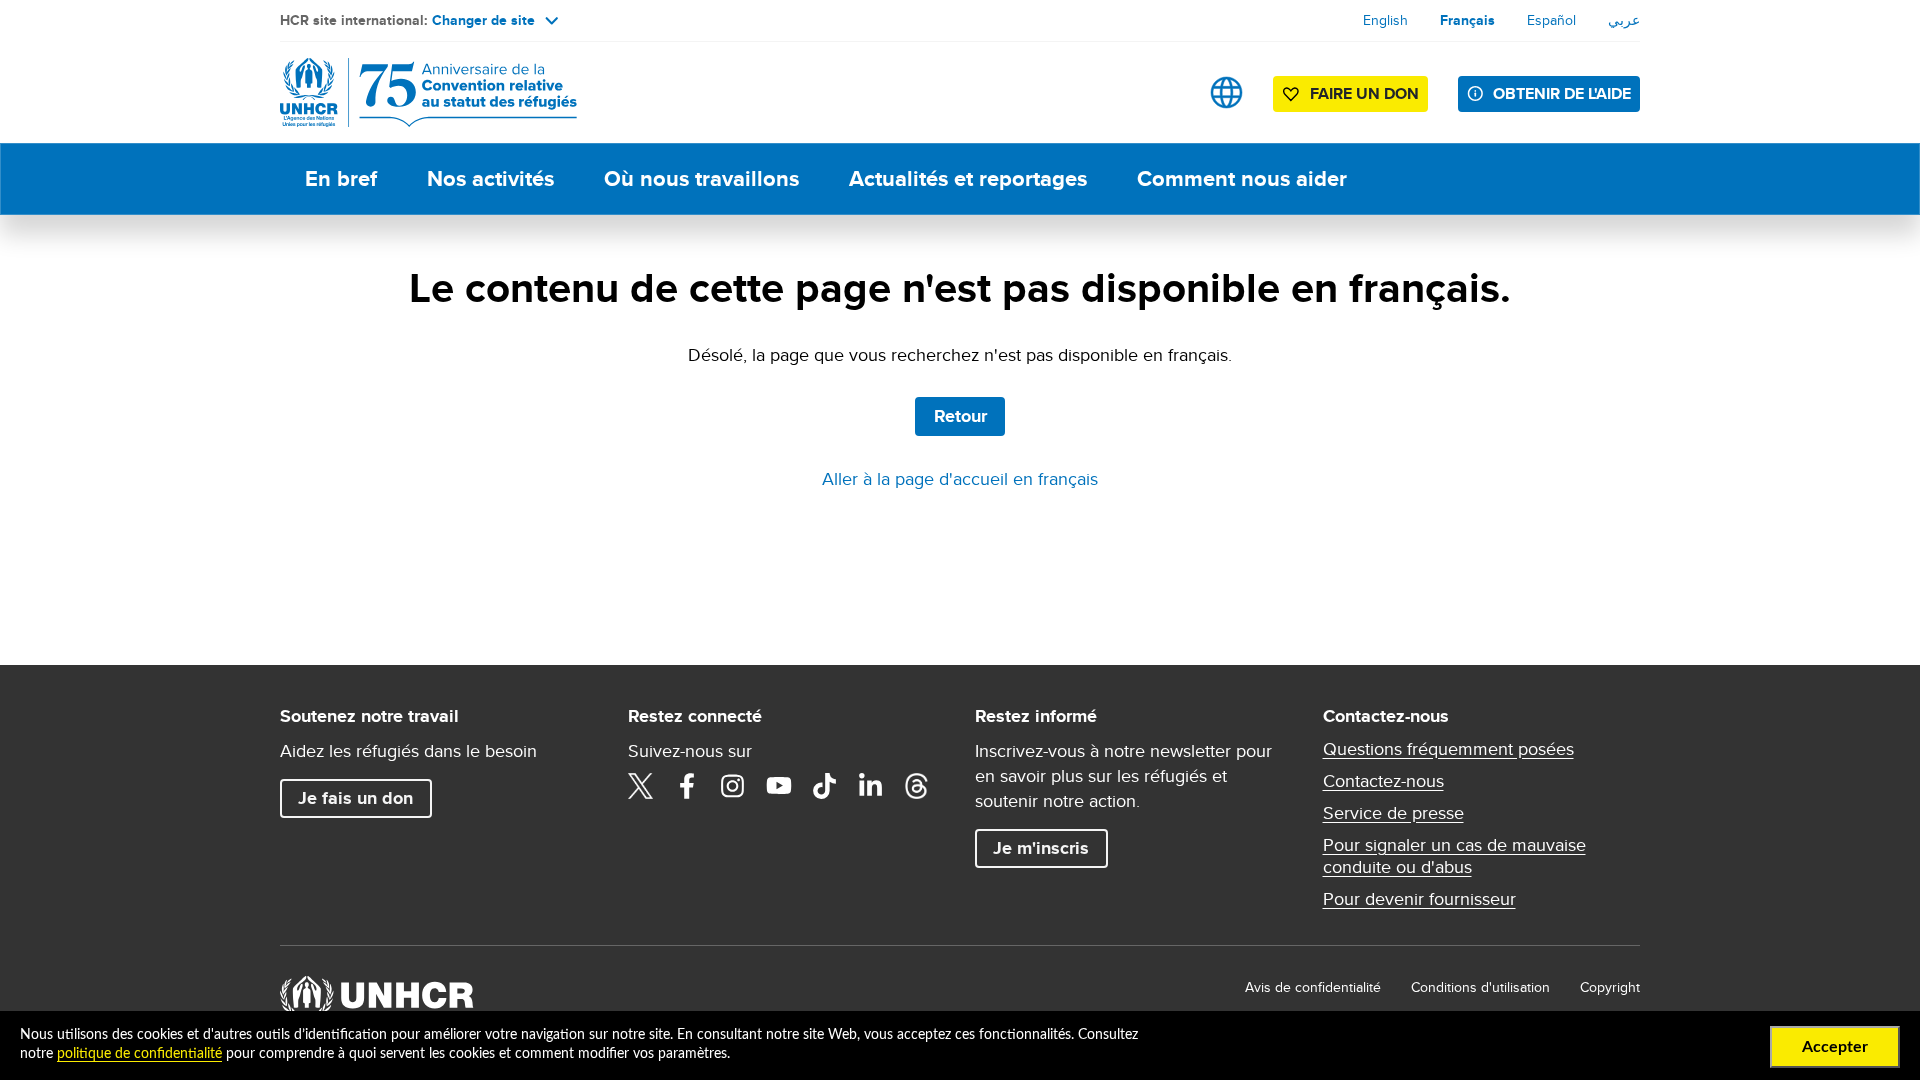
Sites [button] (1226, 92)
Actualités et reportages (968, 178)
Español (1551, 20)
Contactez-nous (1383, 781)
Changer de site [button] (483, 20)
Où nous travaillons (701, 178)
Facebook (687, 786)
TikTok (825, 786)
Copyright (1610, 987)
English (1385, 20)
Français (1467, 20)
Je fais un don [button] (355, 798)
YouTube (779, 786)
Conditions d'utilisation (1480, 987)
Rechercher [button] (1163, 92)
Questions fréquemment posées (1448, 749)
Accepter (1835, 1047)
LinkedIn (871, 786)
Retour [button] (960, 416)
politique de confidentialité (139, 1054)
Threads (917, 786)
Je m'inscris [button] (1041, 848)
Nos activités (490, 178)
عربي (1624, 20)
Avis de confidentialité (1313, 987)
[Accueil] (420, 92)
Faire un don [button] (1364, 93)
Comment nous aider (1242, 178)
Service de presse (1393, 813)
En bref (341, 178)
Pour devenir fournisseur (1419, 899)
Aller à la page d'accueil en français (960, 478)
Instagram (733, 786)
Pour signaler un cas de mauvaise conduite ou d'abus (1454, 856)
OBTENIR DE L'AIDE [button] (1562, 93)
